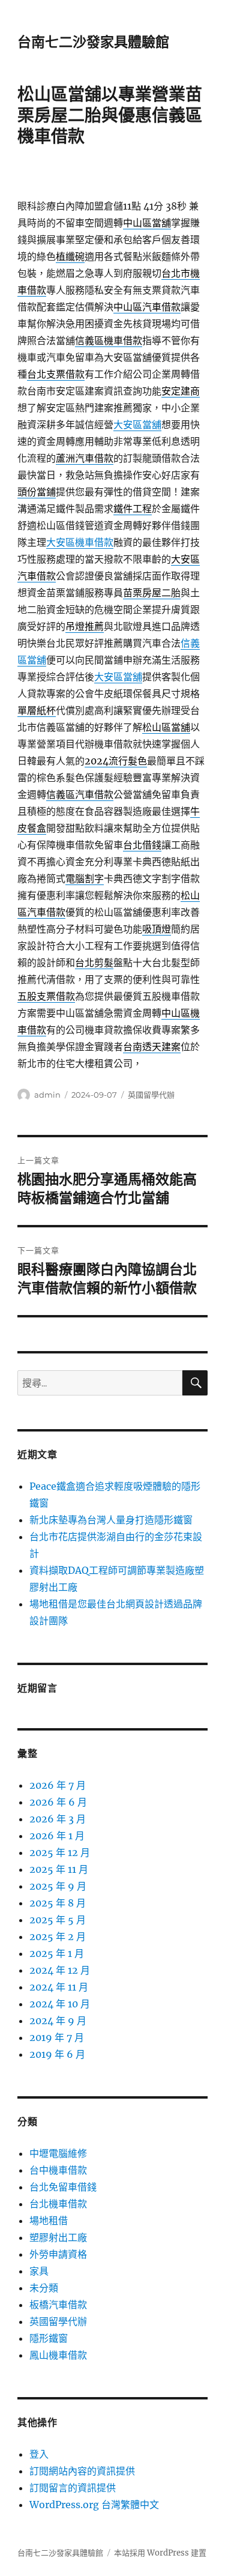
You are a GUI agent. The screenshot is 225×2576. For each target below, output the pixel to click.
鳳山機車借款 (58, 2355)
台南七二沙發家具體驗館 (93, 42)
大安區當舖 (137, 425)
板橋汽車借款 (58, 2305)
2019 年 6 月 (57, 2054)
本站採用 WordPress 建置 (160, 2553)
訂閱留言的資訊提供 (73, 2488)
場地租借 (49, 2221)
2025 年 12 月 (60, 1852)
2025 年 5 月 (58, 1920)
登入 (39, 2454)
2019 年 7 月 (57, 2037)
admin (47, 1095)
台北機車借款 (58, 2204)
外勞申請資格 (58, 2254)
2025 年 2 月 (58, 1937)
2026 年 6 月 (58, 1802)
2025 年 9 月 (58, 1886)
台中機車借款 (58, 2170)
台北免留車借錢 (63, 2187)
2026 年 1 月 (57, 1836)
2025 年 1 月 (57, 1953)
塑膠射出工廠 (58, 2237)
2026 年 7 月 (58, 1785)
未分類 (44, 2288)
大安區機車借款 (80, 542)
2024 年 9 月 (58, 2021)
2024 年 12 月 (60, 1970)
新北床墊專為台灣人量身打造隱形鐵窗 (111, 1520)
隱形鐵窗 (49, 2338)
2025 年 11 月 (59, 1869)
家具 (39, 2271)
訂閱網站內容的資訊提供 (82, 2471)
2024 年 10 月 (60, 2004)
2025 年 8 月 (58, 1903)
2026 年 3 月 (58, 1819)
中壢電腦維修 (58, 2153)
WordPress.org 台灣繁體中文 (94, 2505)
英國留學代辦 (151, 1095)
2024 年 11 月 (59, 1987)
